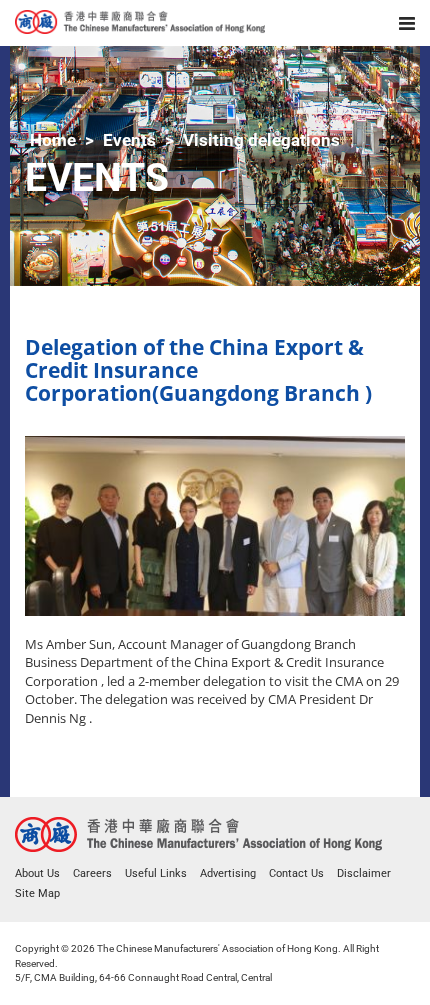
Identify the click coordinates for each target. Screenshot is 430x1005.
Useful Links (156, 873)
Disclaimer (364, 873)
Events (129, 140)
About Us (37, 873)
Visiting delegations (261, 140)
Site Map (37, 893)
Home (53, 140)
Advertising (228, 873)
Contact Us (296, 873)
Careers (92, 873)
